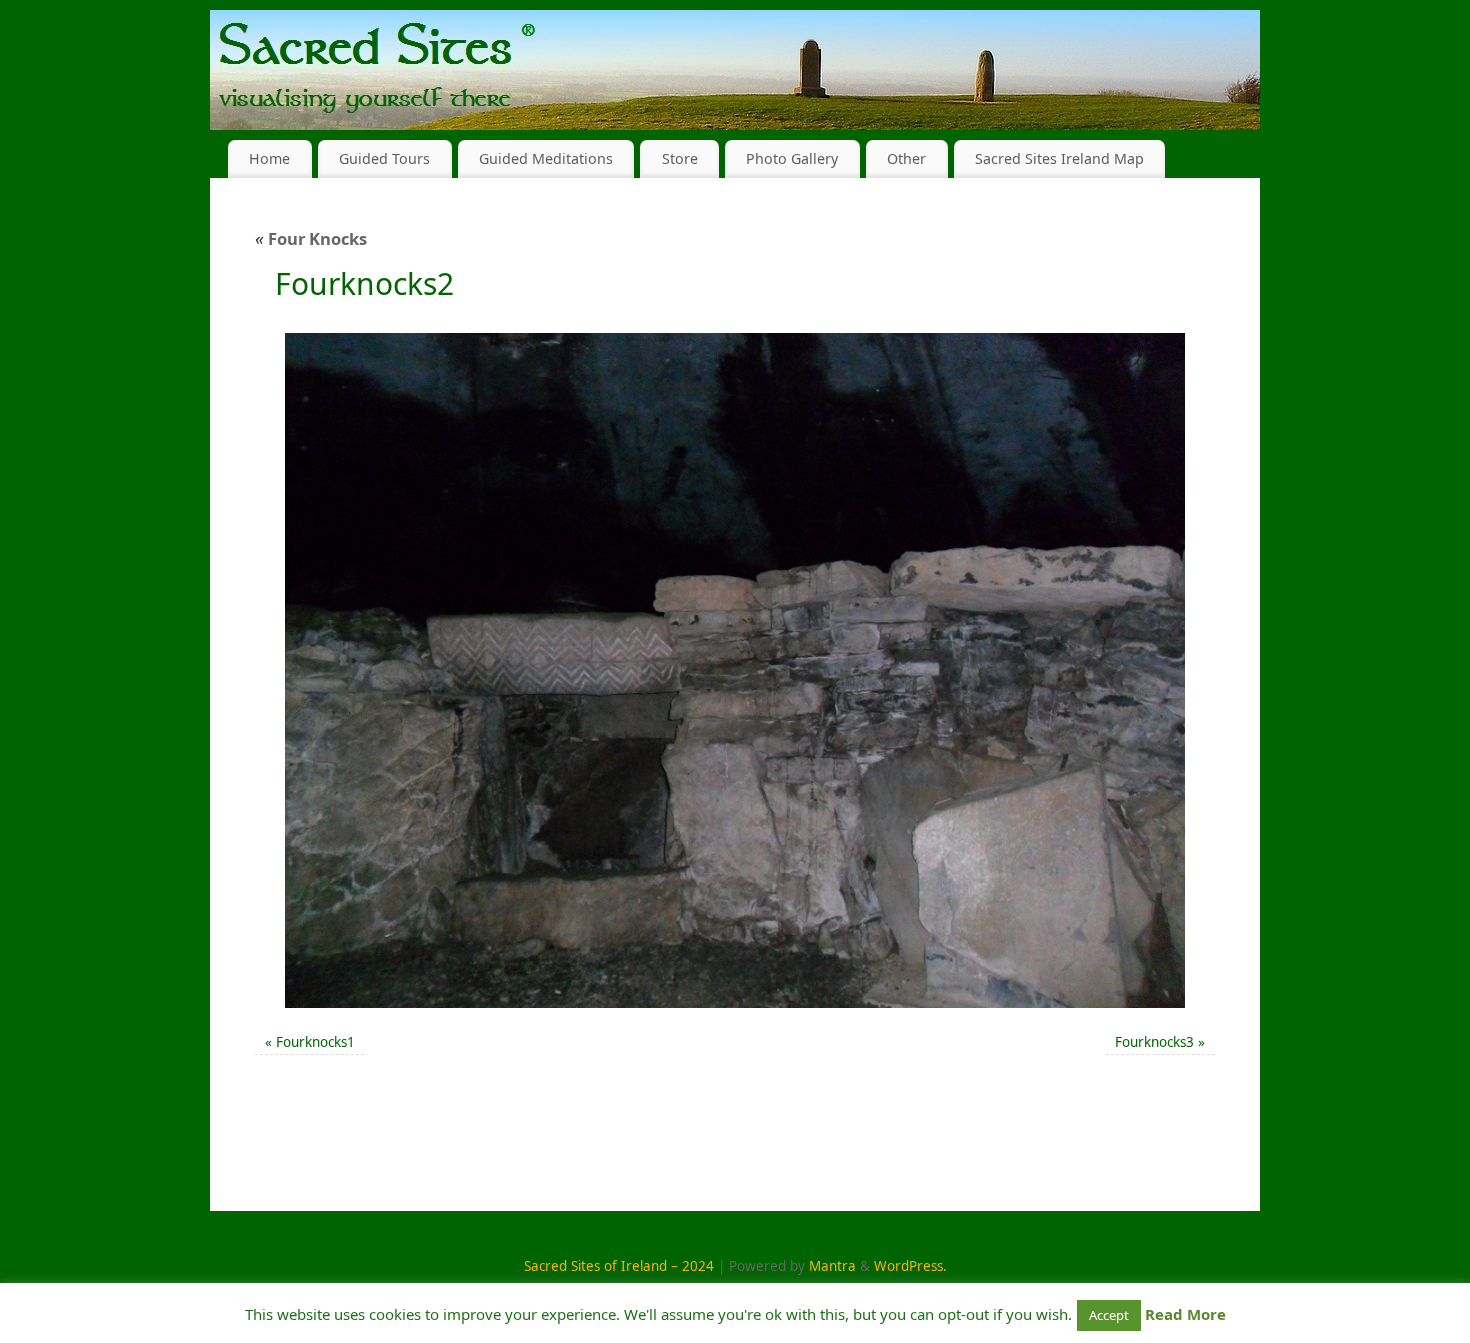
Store (680, 158)
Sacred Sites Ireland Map (1059, 158)
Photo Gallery (792, 158)
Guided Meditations (546, 158)
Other (906, 158)
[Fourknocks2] (735, 670)
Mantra (832, 1266)
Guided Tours (384, 158)
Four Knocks (311, 238)
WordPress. (910, 1266)
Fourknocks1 (315, 1042)
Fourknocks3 (1154, 1042)
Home (269, 158)
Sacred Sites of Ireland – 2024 (619, 1266)
